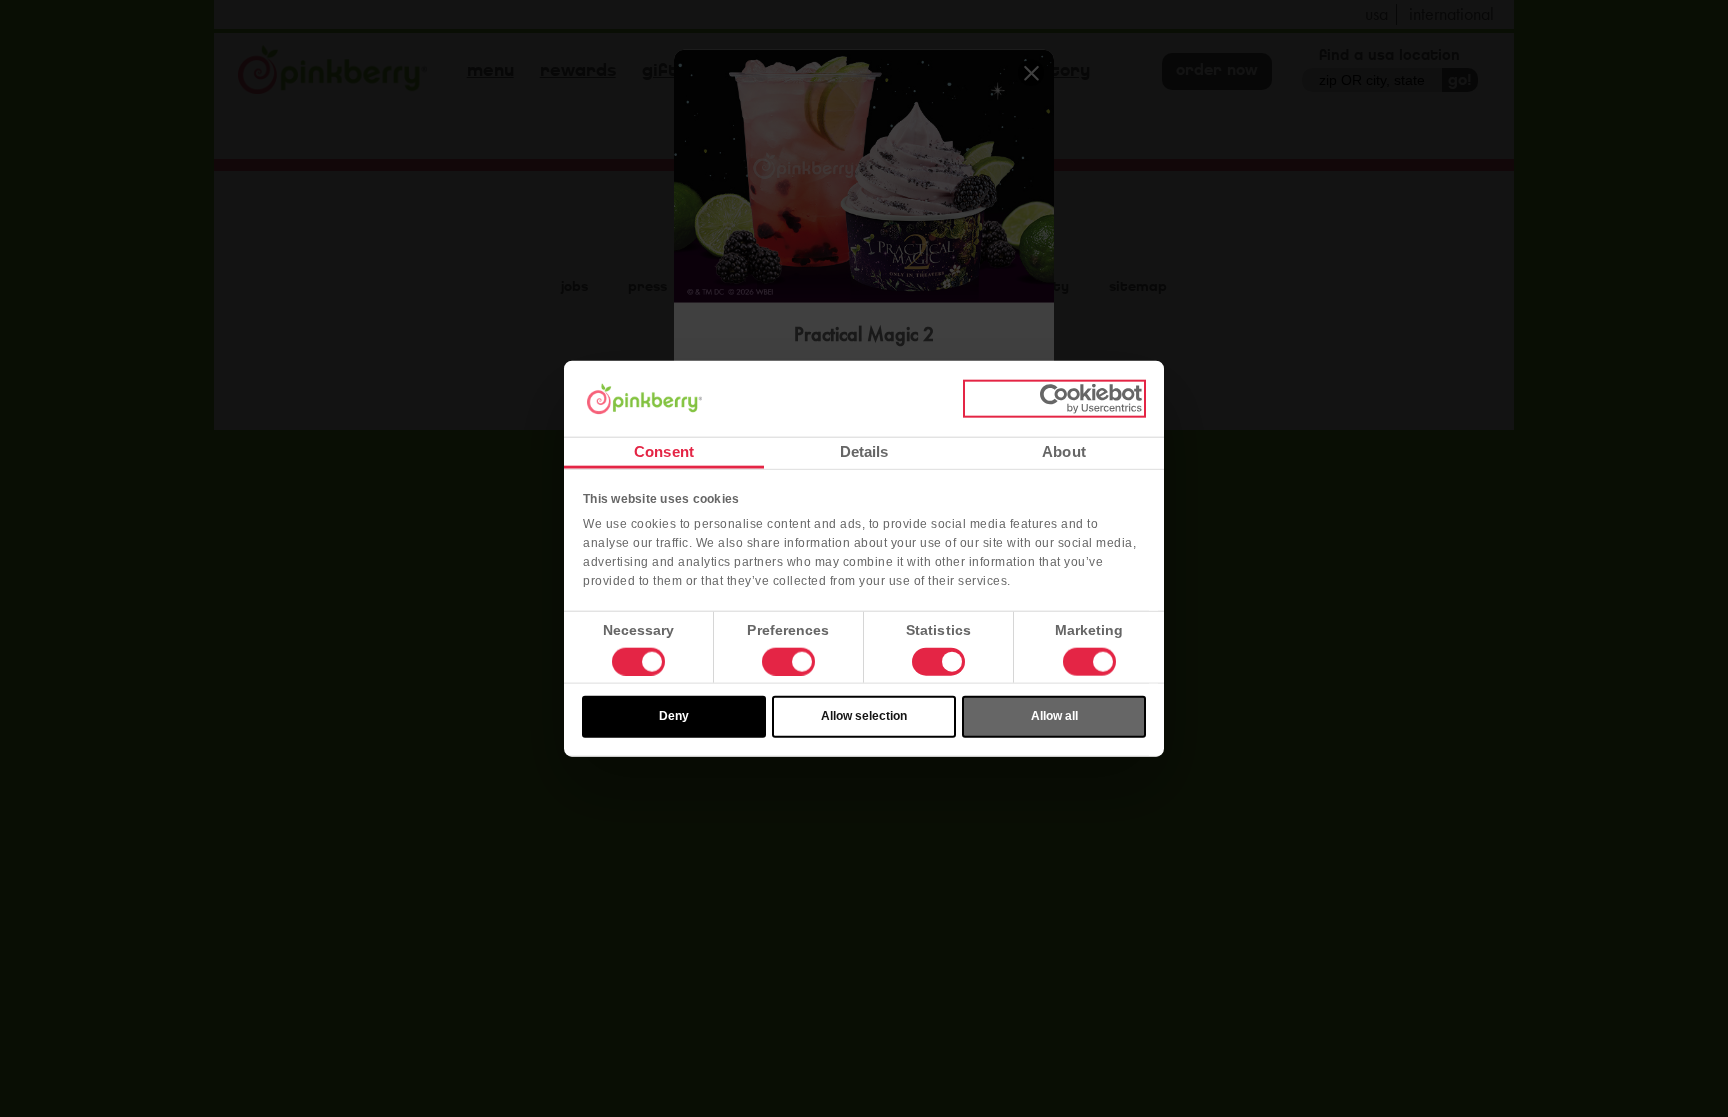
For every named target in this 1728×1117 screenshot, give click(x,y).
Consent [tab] (664, 451)
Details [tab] (864, 451)
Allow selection (864, 716)
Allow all (1054, 716)
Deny (674, 716)
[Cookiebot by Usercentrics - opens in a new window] (1054, 399)
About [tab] (1064, 451)
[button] (788, 662)
